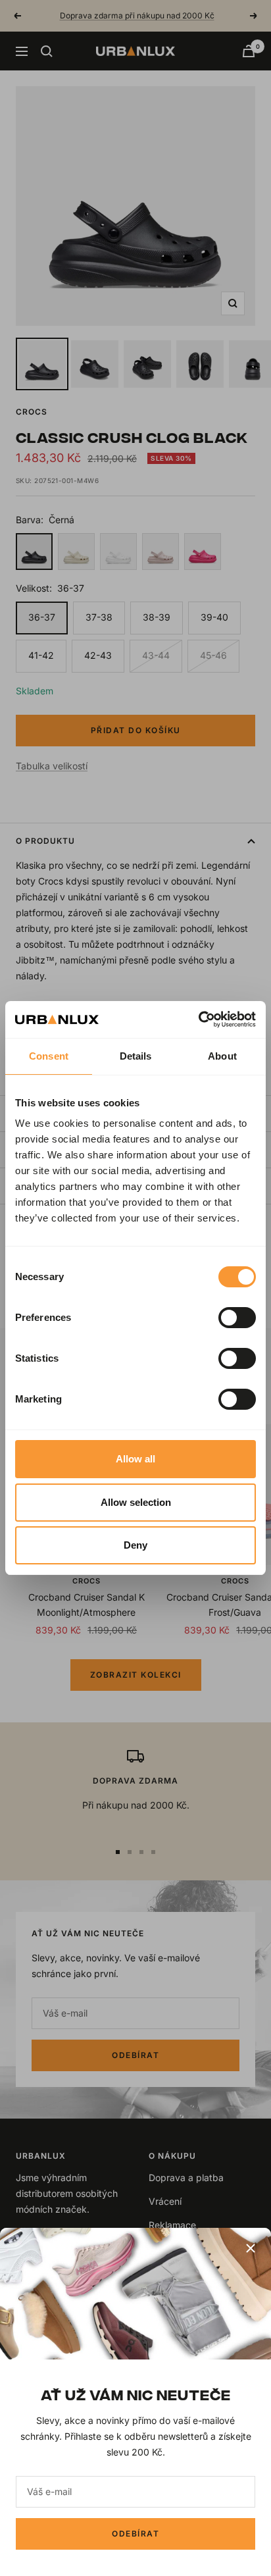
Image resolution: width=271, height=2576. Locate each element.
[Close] (251, 2248)
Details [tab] (136, 1056)
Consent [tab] (49, 1056)
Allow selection (136, 1502)
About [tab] (222, 1056)
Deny (135, 1545)
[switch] (237, 1318)
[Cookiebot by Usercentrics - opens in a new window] (198, 1019)
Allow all (135, 1459)
